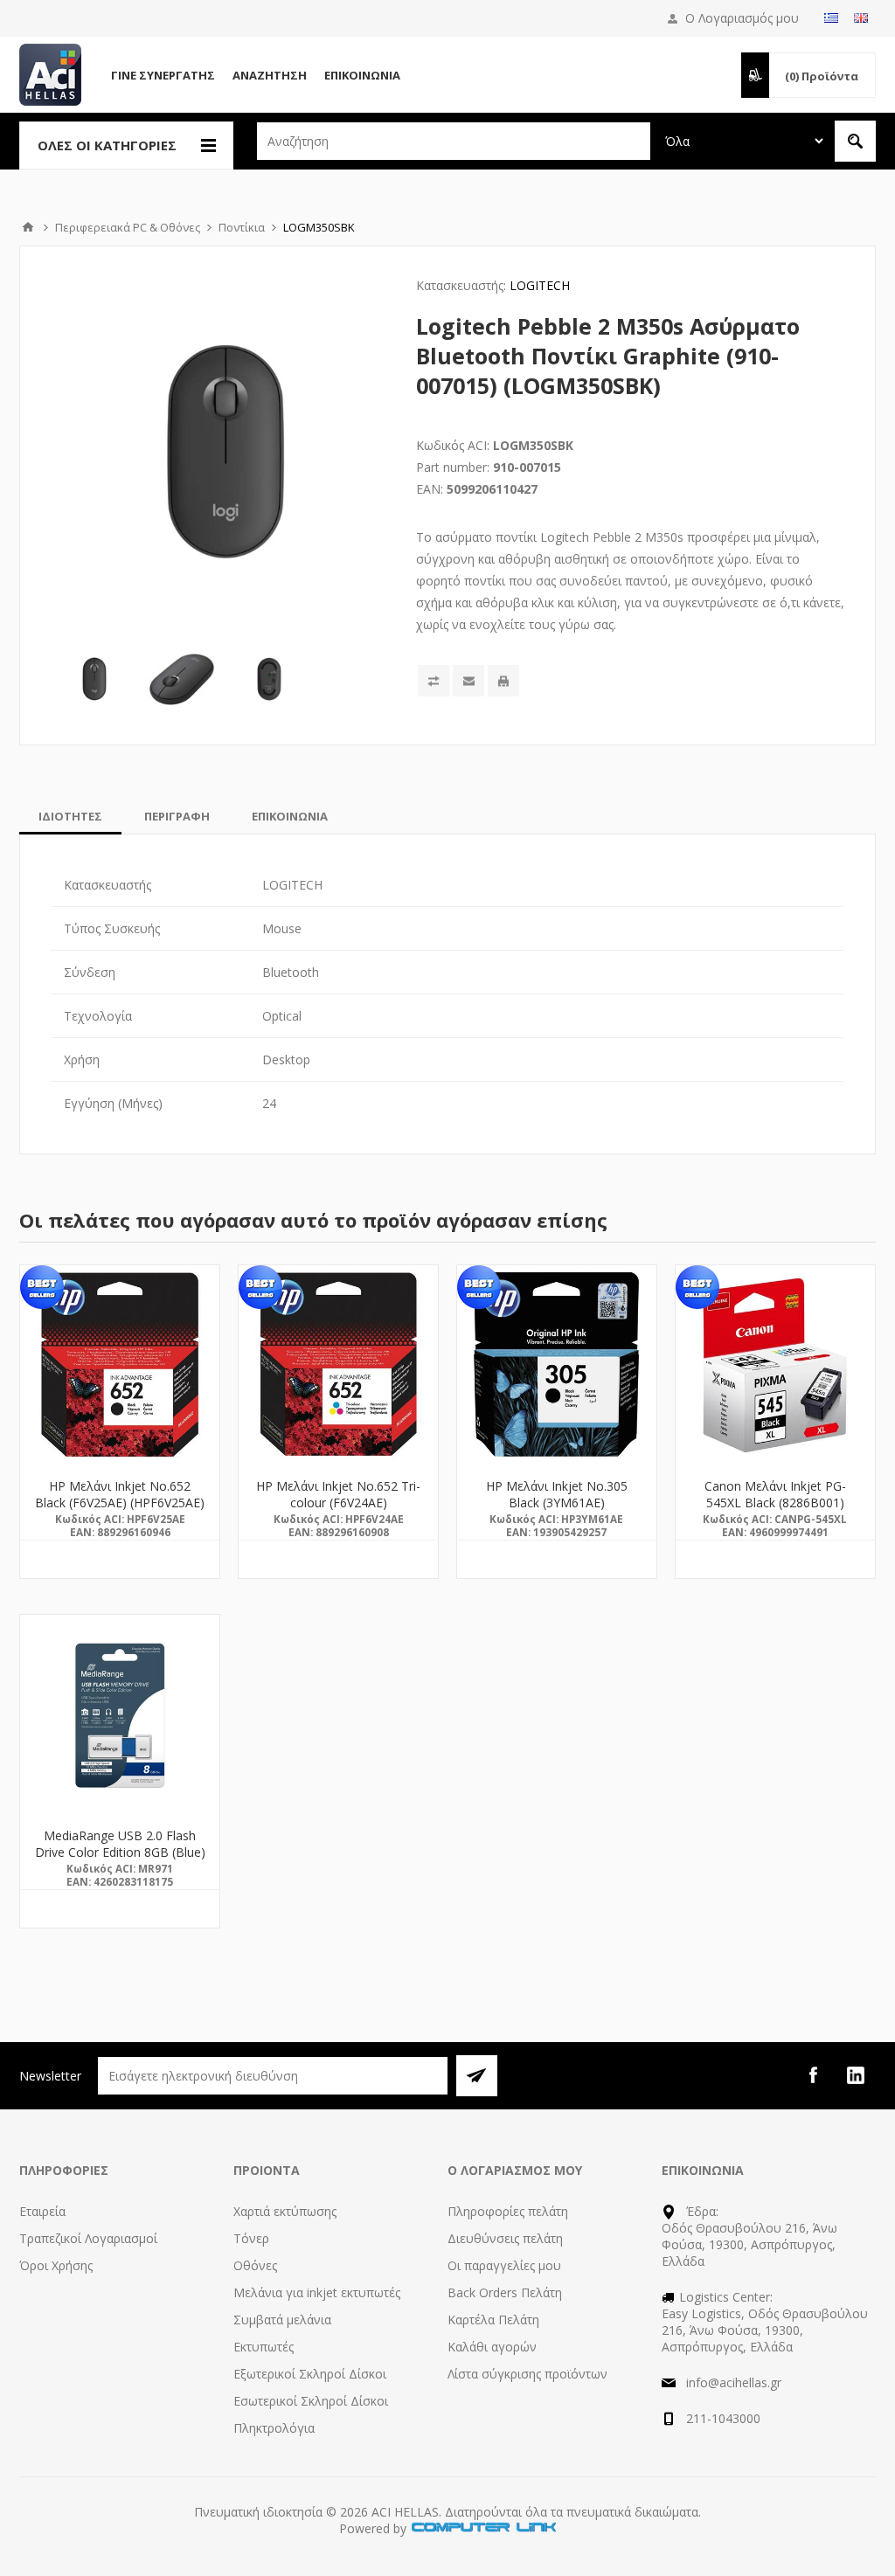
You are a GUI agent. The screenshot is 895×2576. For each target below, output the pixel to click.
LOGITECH (540, 285)
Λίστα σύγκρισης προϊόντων (527, 2374)
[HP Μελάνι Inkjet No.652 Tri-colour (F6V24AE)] (338, 1365)
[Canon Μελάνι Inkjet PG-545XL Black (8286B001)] (775, 1365)
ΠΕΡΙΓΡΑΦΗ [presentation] (177, 816)
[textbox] (454, 141)
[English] (861, 17)
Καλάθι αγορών (492, 2347)
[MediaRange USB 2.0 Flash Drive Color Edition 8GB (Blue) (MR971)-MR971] (120, 1714)
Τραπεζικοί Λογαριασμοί (88, 2238)
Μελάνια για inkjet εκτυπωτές (317, 2292)
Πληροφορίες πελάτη (508, 2211)
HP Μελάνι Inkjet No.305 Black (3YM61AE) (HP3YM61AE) (557, 1503)
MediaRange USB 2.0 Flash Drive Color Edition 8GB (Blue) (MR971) (120, 1852)
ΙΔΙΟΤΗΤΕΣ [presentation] (70, 816)
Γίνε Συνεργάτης (163, 75)
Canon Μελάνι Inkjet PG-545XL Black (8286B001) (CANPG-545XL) (775, 1503)
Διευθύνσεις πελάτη (505, 2238)
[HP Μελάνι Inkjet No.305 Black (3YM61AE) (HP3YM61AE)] (557, 1365)
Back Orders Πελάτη (505, 2292)
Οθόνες (255, 2265)
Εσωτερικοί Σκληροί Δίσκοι (311, 2401)
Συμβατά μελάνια (282, 2320)
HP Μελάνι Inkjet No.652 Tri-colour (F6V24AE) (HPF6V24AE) (338, 1503)
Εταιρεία (42, 2211)
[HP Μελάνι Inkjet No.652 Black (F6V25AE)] (120, 1365)
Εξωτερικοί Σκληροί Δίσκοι (310, 2374)
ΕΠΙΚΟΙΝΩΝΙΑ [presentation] (290, 816)
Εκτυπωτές (264, 2347)
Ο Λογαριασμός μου (742, 18)
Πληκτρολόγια (274, 2428)
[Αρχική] (28, 227)
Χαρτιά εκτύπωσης (285, 2211)
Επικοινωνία (362, 75)
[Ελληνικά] (831, 17)
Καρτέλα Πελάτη (493, 2320)
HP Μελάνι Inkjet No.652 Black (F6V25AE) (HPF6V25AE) (120, 1494)
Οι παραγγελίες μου (504, 2265)
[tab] (70, 816)
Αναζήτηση (270, 75)
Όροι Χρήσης (56, 2265)
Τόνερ (251, 2238)
